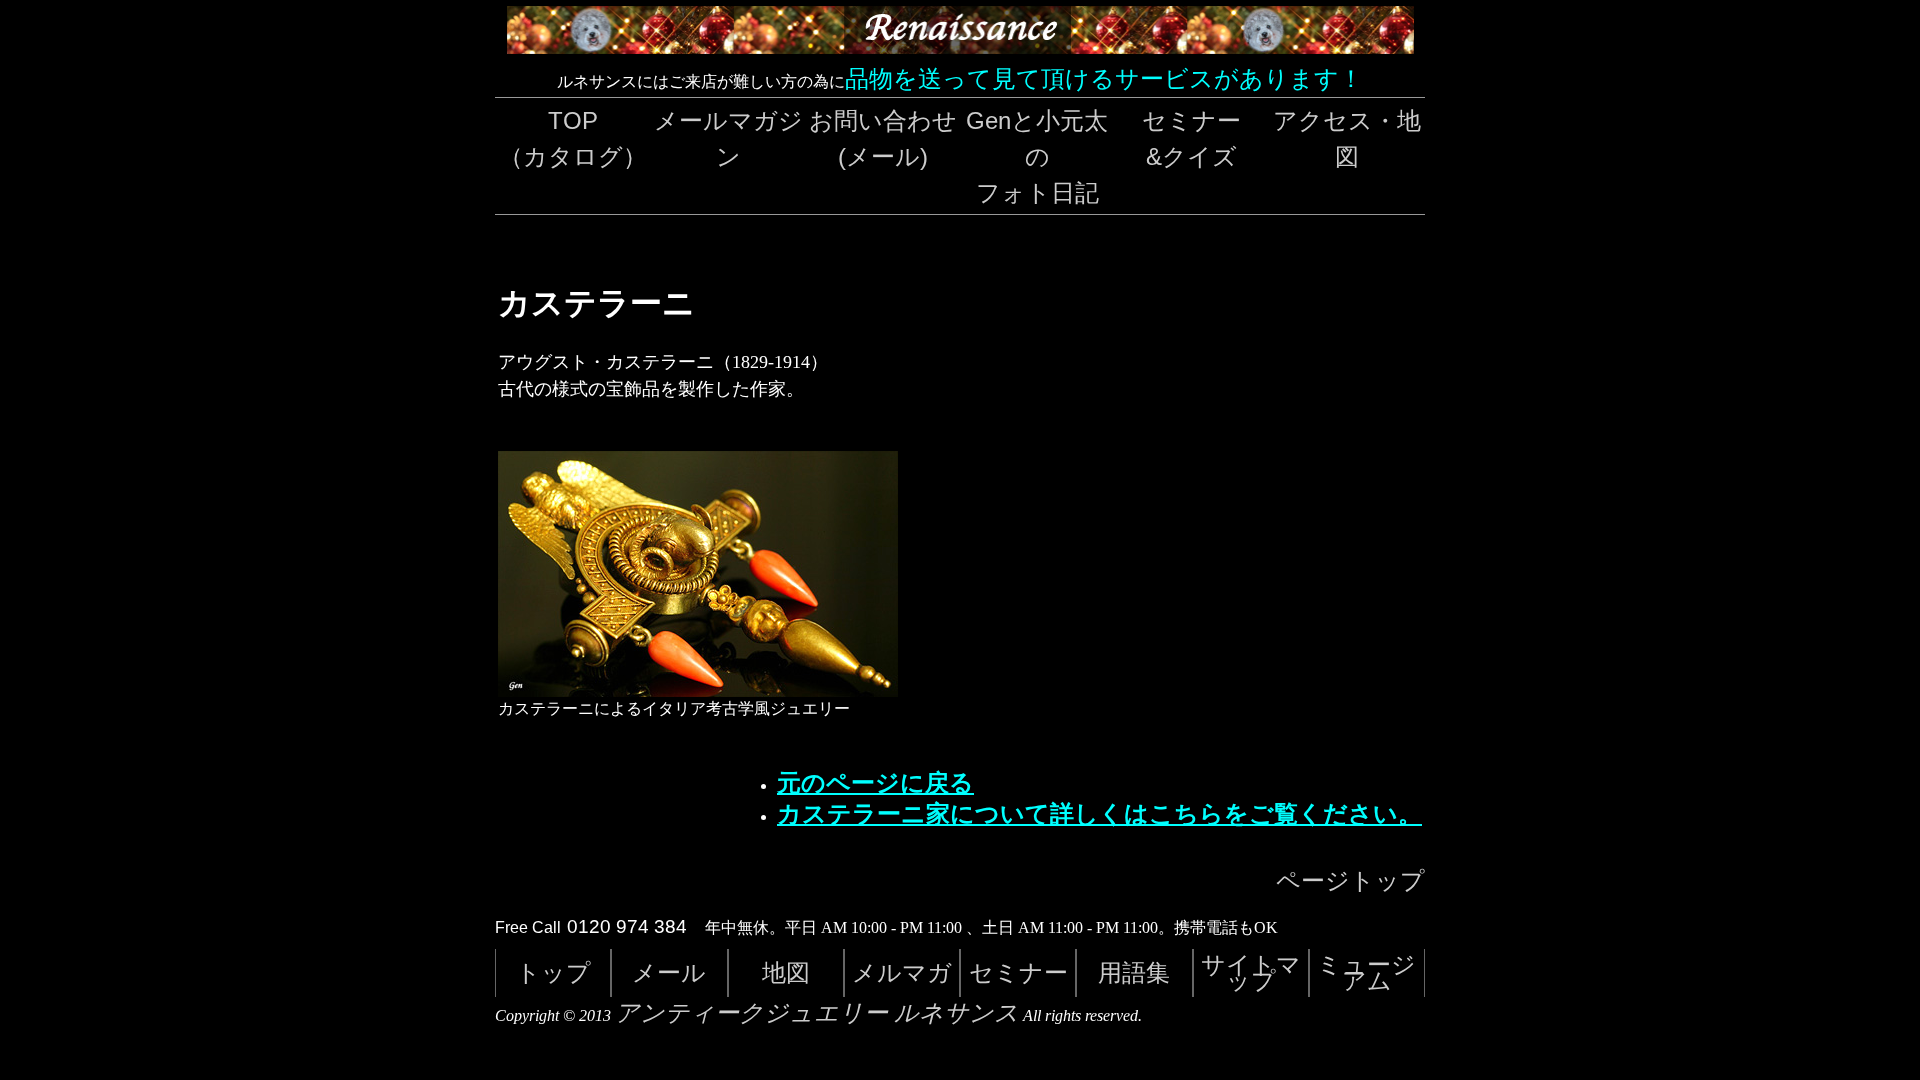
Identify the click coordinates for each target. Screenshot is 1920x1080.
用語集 (1134, 972)
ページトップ (1350, 881)
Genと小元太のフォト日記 (1037, 156)
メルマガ (902, 972)
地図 (786, 972)
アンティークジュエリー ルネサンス (817, 1013)
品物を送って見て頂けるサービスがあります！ (1104, 78)
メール (669, 972)
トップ (553, 972)
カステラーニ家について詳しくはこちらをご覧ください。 (1099, 814)
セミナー (1018, 972)
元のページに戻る (875, 783)
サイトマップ (1251, 972)
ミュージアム (1366, 972)
